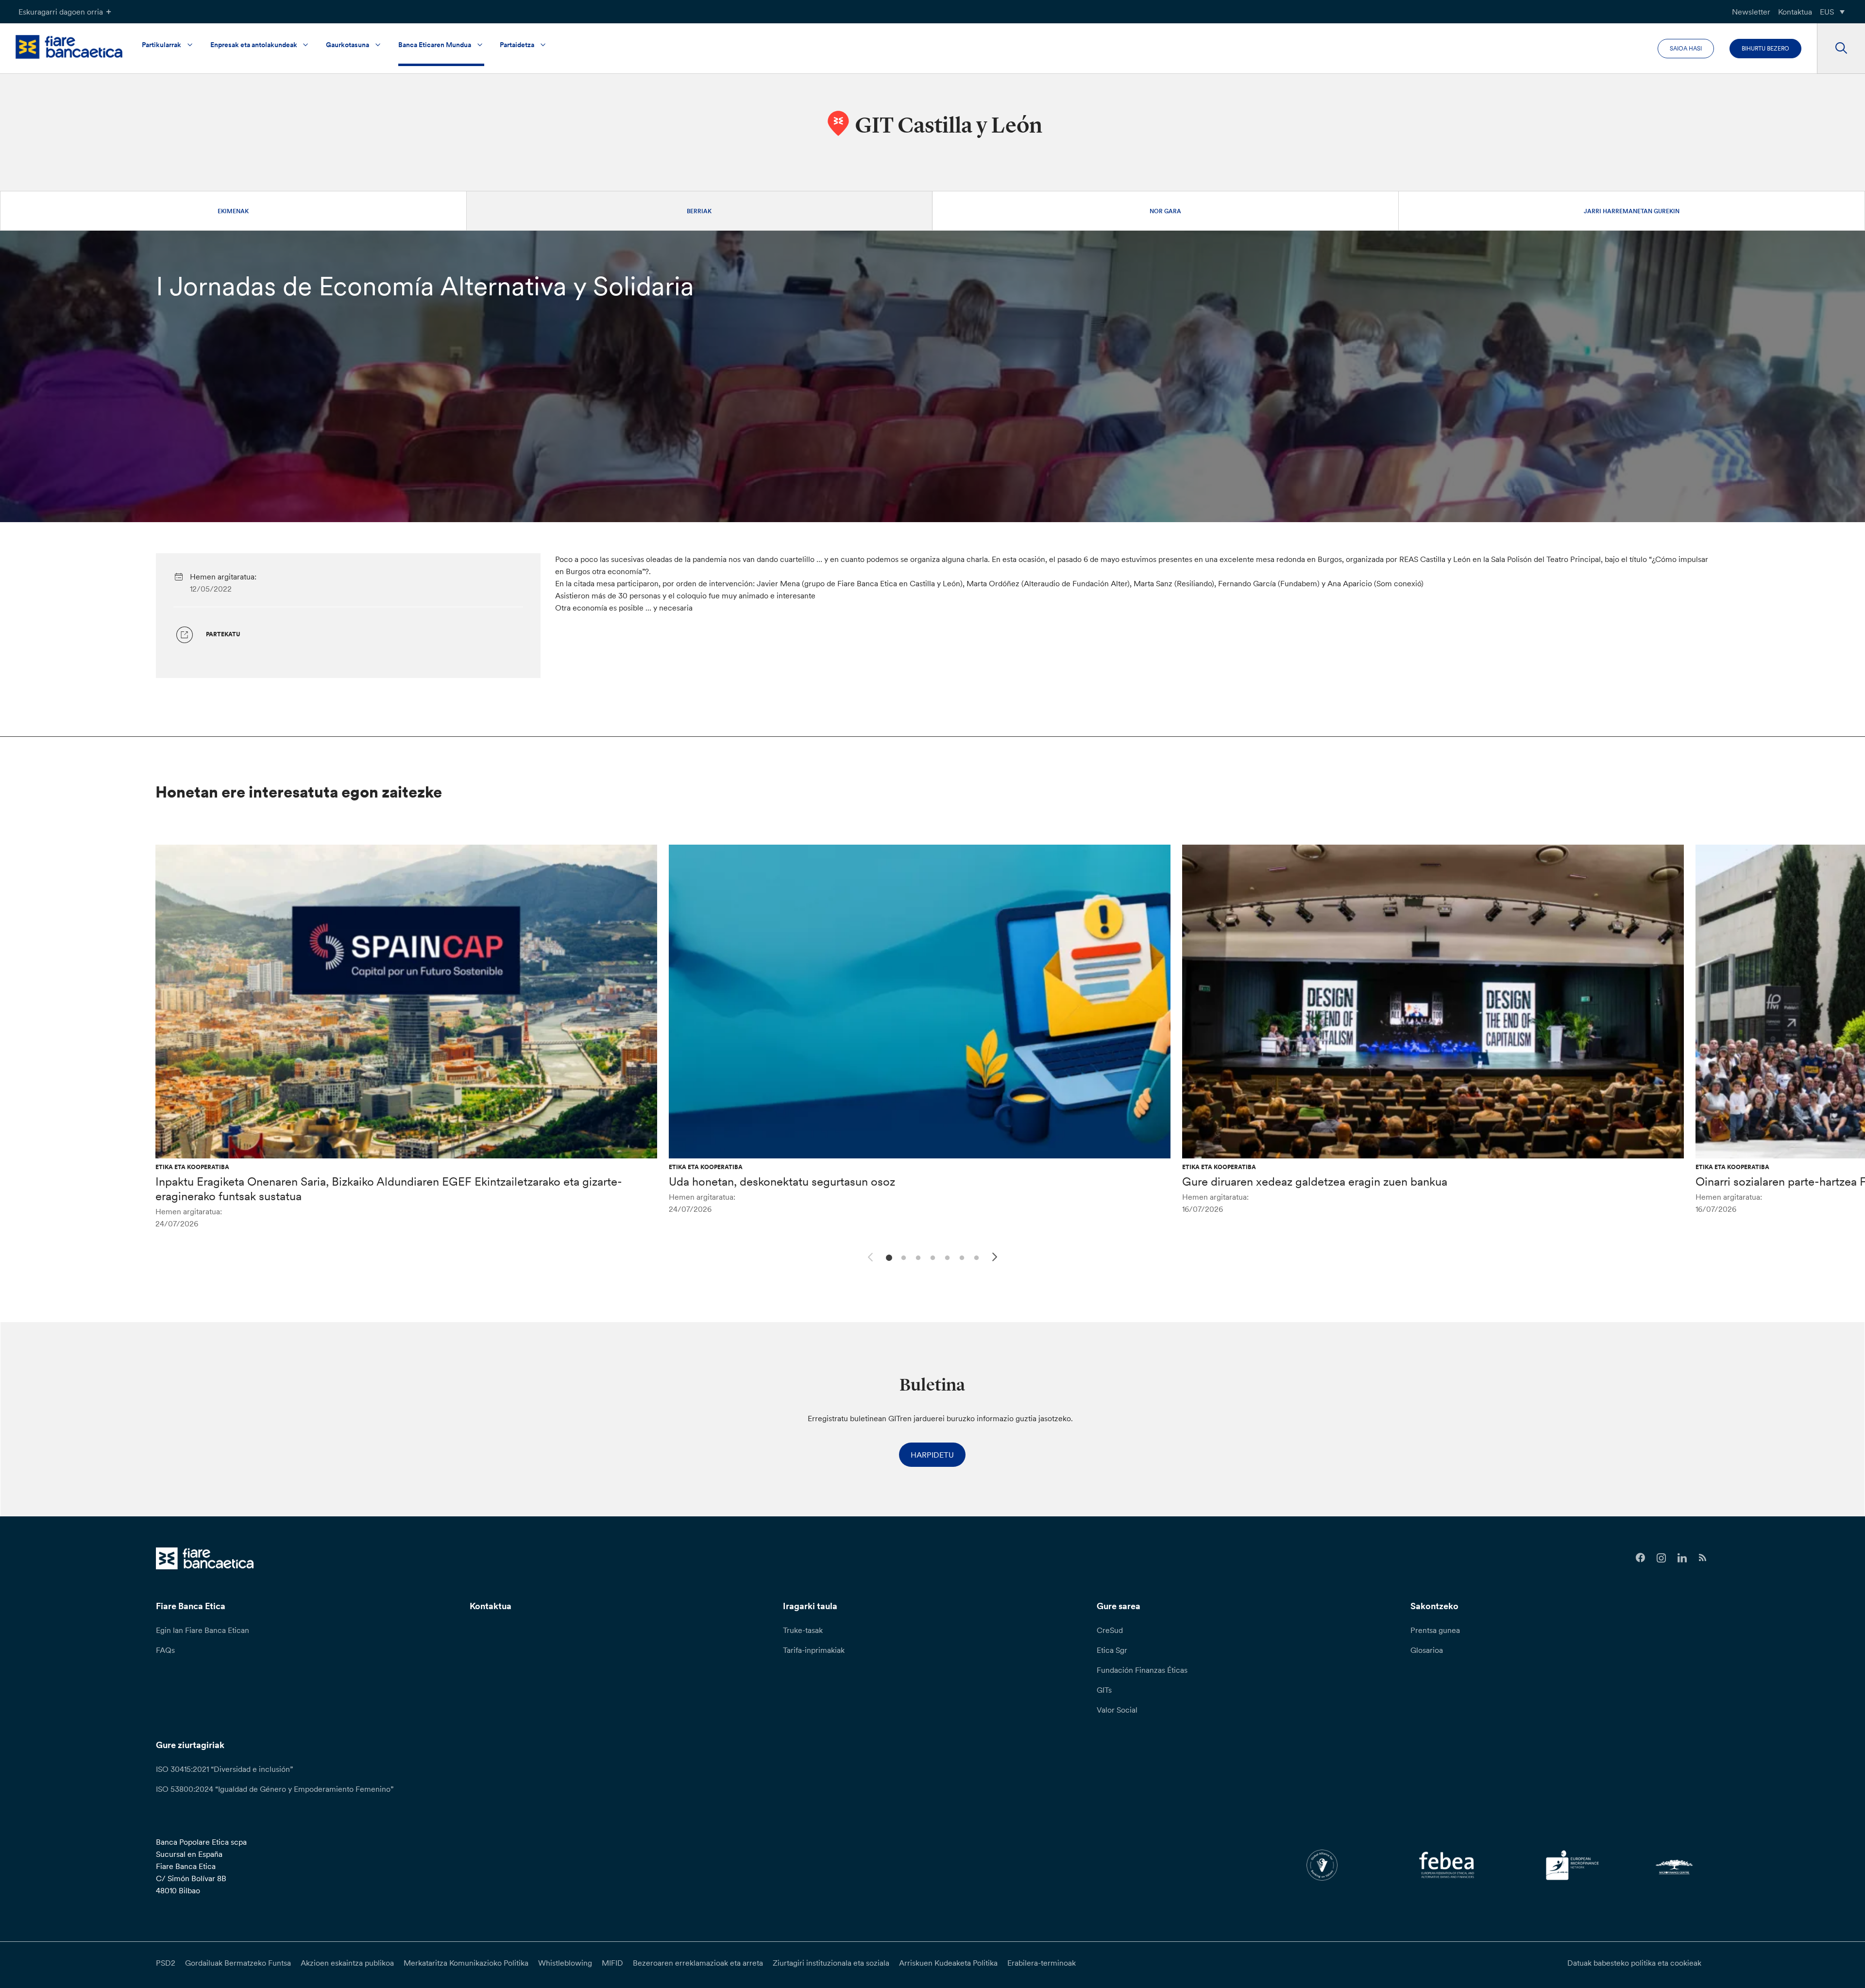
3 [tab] (917, 1257)
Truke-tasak (803, 1630)
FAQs (165, 1650)
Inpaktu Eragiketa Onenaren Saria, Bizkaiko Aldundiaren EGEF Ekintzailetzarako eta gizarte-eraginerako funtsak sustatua (389, 1189)
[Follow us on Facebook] (1640, 1558)
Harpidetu (932, 1455)
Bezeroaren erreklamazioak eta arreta (698, 1963)
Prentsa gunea (1435, 1630)
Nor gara (1165, 211)
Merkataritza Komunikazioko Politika (466, 1963)
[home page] (69, 47)
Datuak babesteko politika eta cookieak (1634, 1963)
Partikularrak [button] (161, 45)
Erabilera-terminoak (1042, 1963)
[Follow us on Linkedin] (1682, 1558)
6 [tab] (960, 1257)
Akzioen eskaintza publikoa (347, 1963)
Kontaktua (1795, 12)
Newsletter (1751, 12)
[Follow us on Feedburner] (1703, 1558)
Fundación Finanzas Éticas (1142, 1670)
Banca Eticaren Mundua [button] (435, 45)
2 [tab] (902, 1257)
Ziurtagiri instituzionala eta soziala (831, 1963)
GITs (1104, 1690)
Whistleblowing (565, 1963)
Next (996, 1258)
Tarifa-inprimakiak (814, 1650)
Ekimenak (233, 211)
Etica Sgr (1112, 1650)
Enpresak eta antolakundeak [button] (254, 45)
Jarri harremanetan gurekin (1632, 211)
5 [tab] (946, 1257)
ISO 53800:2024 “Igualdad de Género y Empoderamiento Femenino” (275, 1789)
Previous (869, 1256)
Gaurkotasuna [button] (348, 45)
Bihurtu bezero (1765, 48)
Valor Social (1117, 1710)
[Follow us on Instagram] (1661, 1558)
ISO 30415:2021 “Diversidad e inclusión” (224, 1769)
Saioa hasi (1686, 48)
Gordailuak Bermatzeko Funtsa (238, 1963)
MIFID (612, 1963)
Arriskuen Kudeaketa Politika (948, 1963)
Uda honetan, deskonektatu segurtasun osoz (782, 1181)
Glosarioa (1427, 1650)
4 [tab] (931, 1257)
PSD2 (166, 1963)
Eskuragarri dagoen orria (61, 12)
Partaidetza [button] (517, 45)
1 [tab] (888, 1257)
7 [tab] (975, 1257)
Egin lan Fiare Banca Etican (203, 1630)
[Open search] (1841, 49)
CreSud (1110, 1630)
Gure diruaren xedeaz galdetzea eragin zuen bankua (1315, 1181)
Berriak (699, 211)
